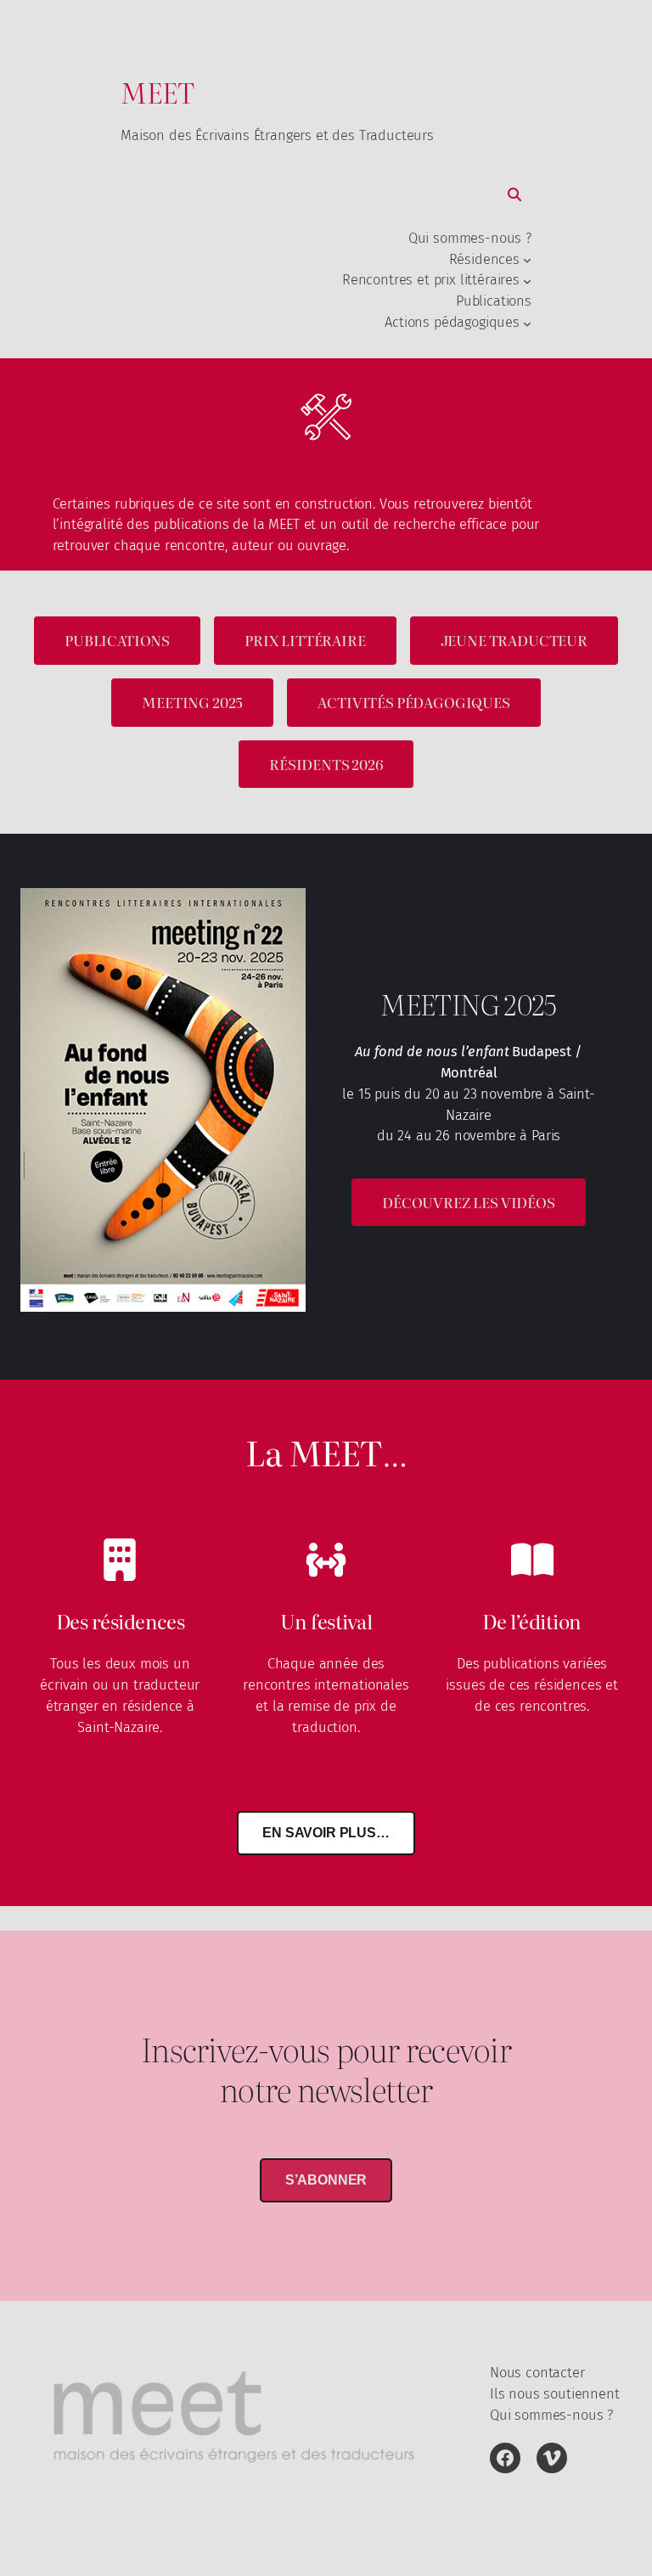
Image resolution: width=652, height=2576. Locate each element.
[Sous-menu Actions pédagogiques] (527, 323)
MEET (157, 92)
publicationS (117, 640)
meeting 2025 (192, 702)
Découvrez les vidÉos (469, 1202)
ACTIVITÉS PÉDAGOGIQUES (413, 702)
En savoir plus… (326, 1833)
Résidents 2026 (326, 764)
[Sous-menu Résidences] (527, 260)
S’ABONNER (326, 2180)
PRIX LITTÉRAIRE (305, 640)
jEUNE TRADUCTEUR (514, 640)
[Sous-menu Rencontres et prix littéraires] (527, 281)
